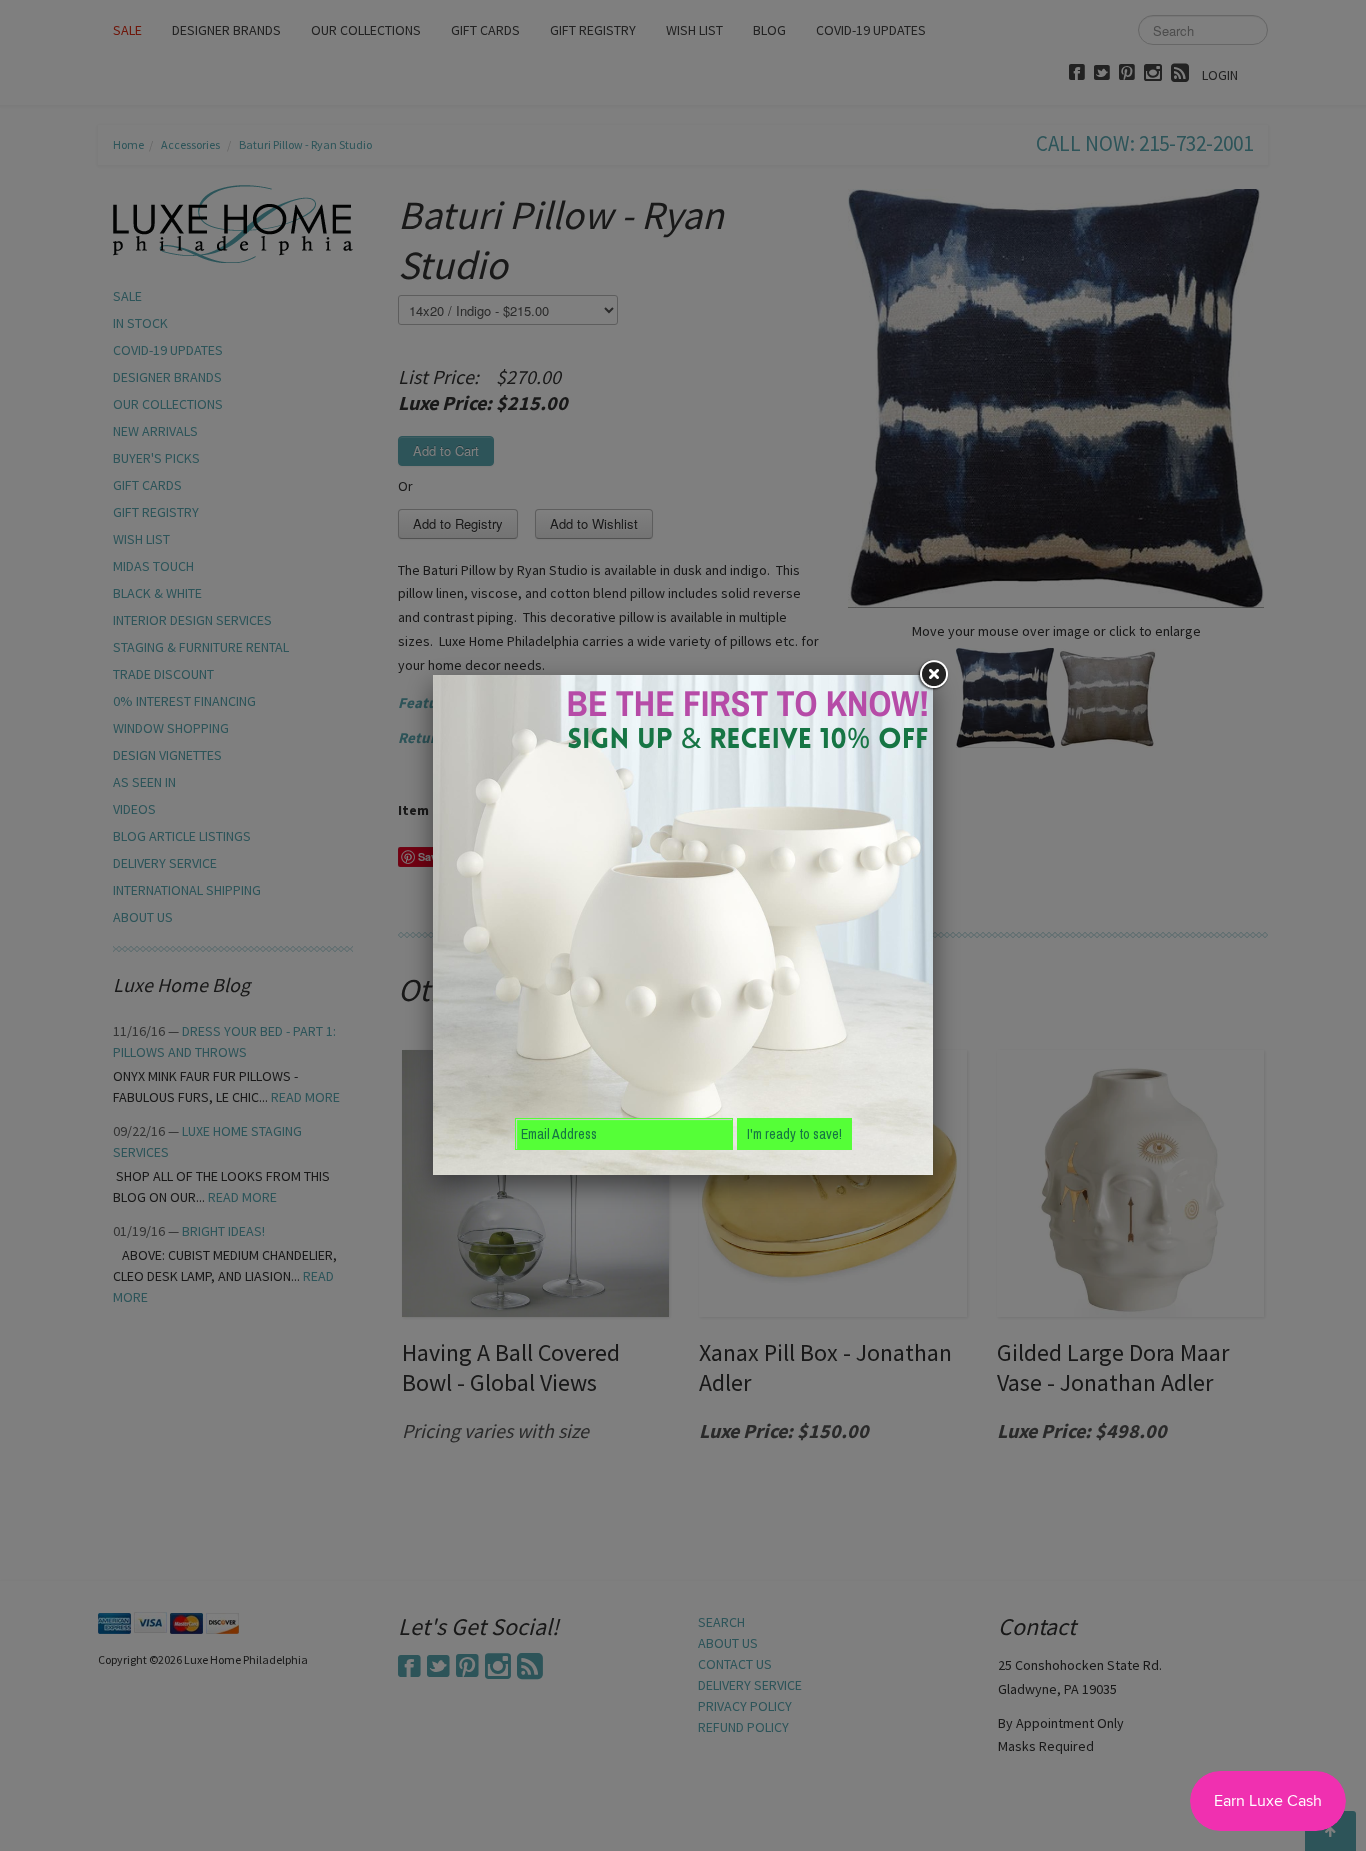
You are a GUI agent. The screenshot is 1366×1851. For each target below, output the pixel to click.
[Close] (933, 675)
